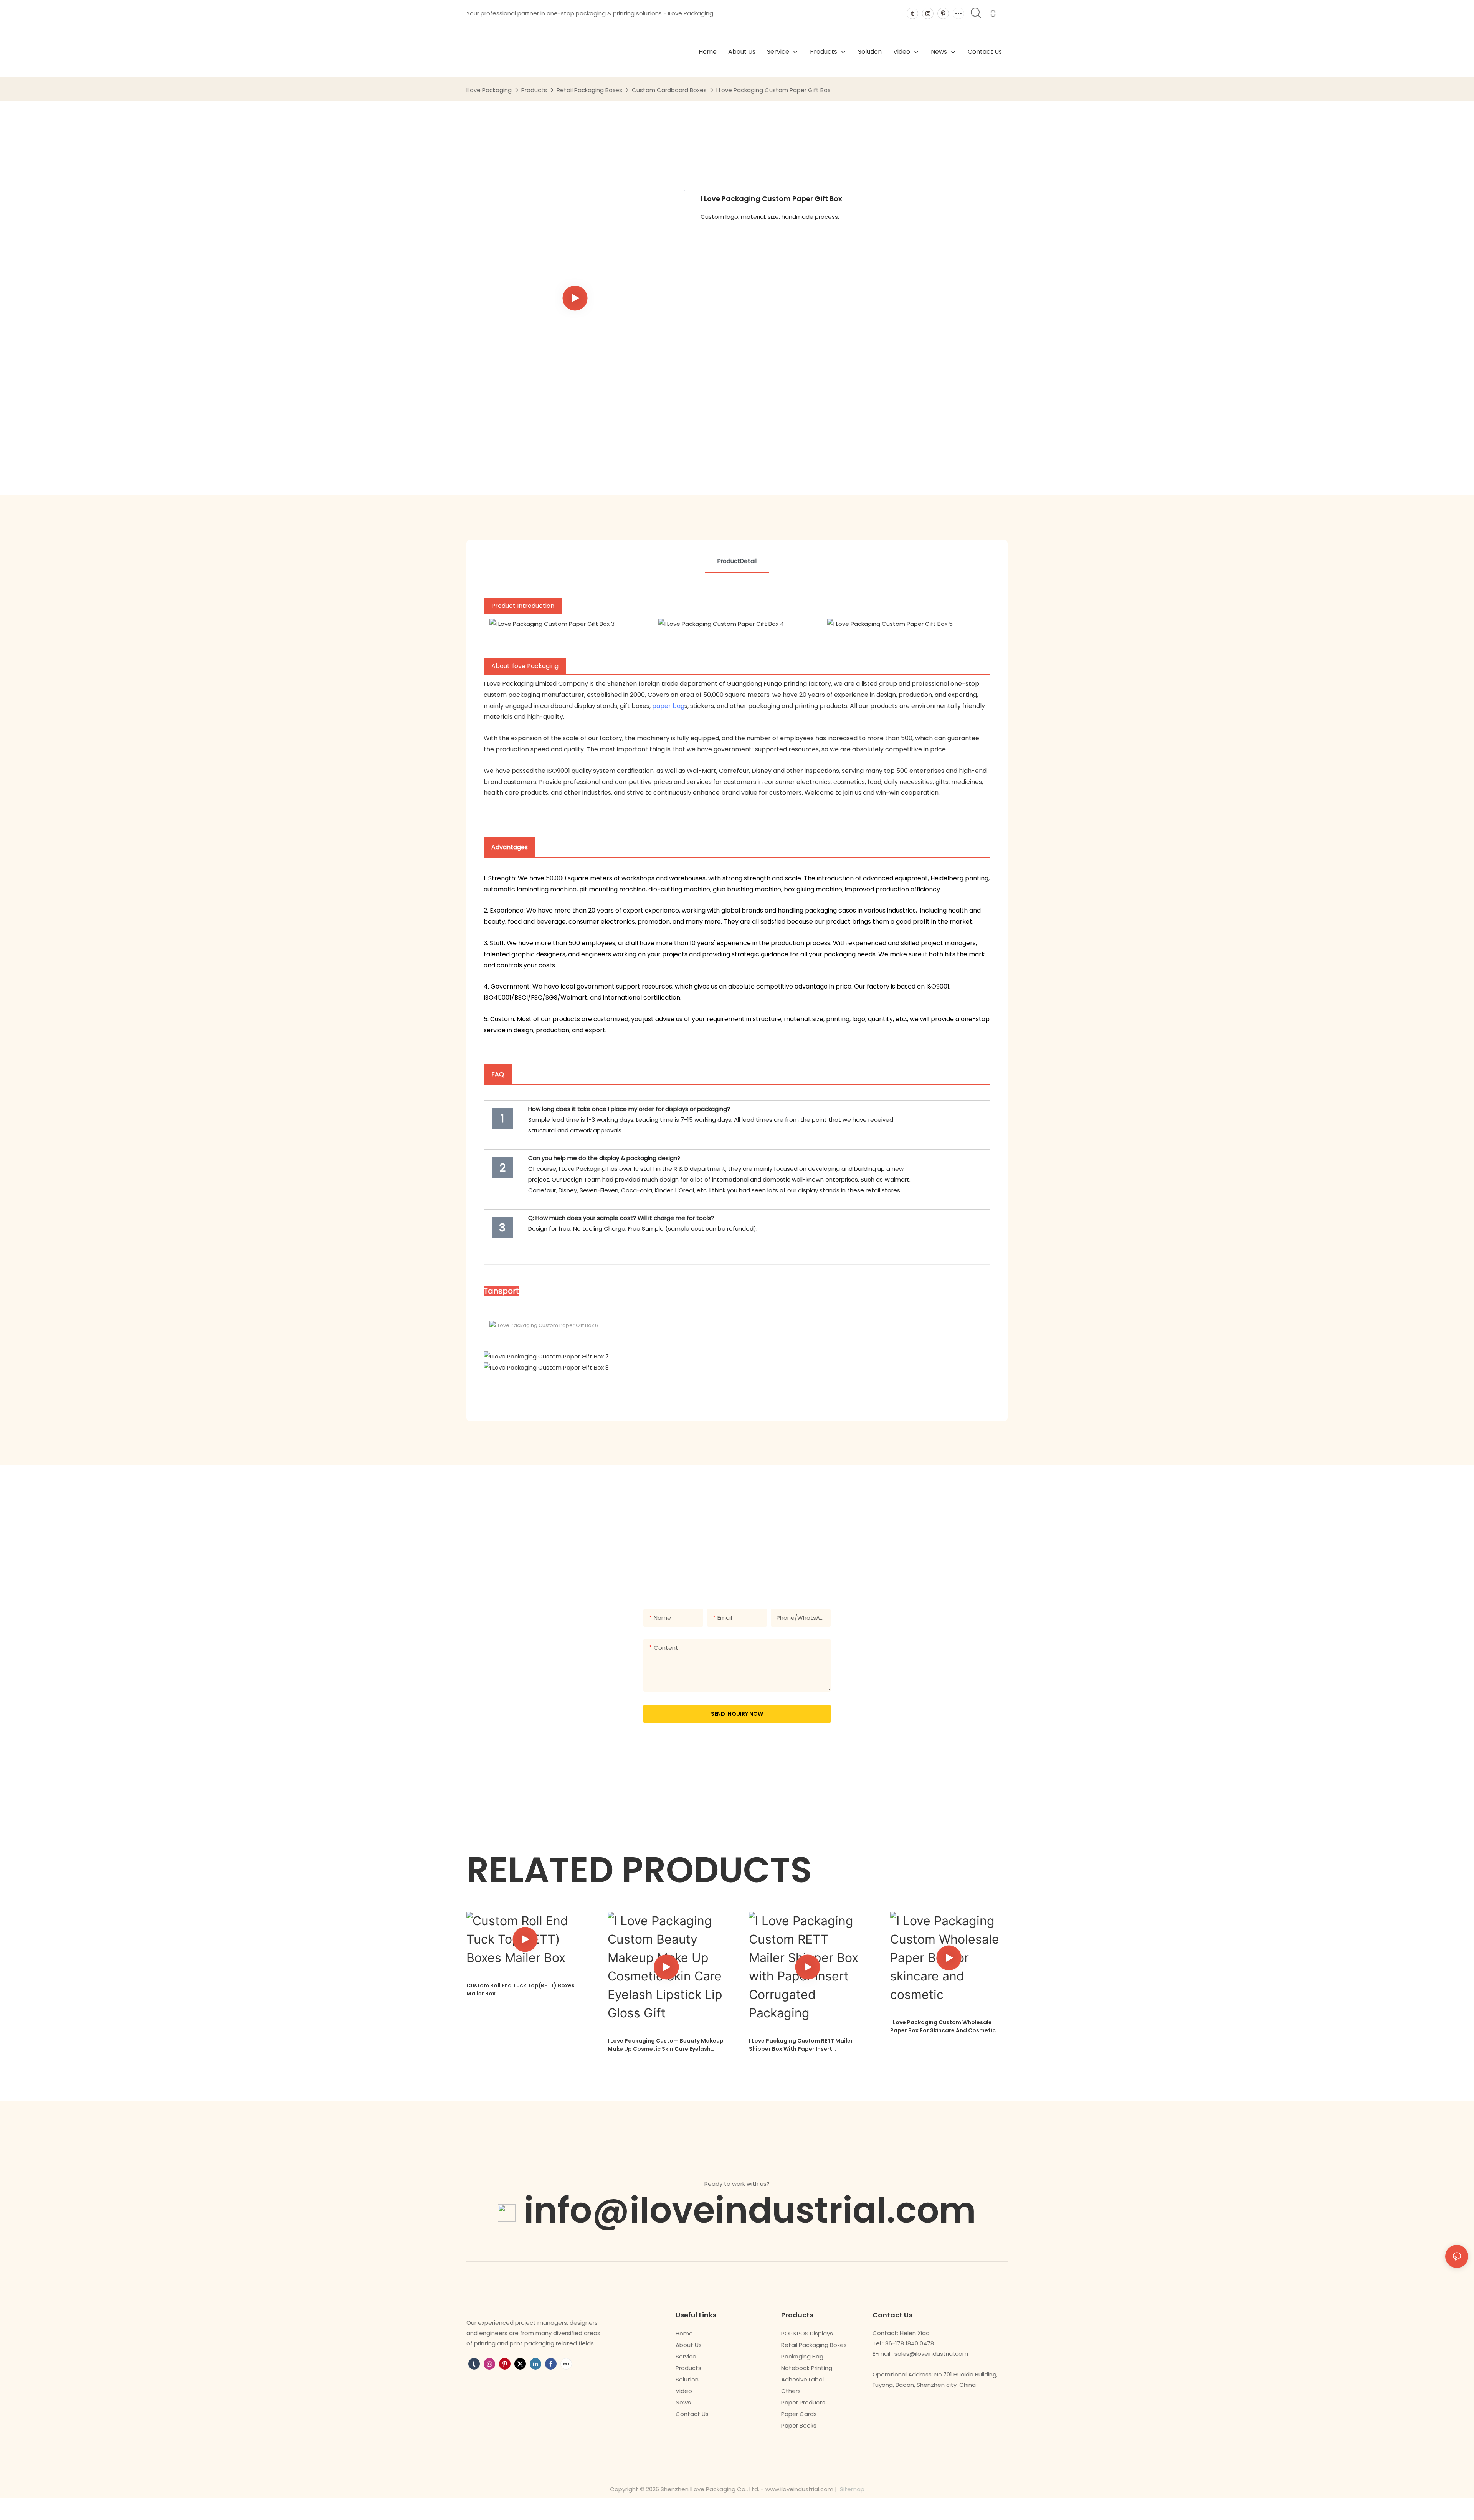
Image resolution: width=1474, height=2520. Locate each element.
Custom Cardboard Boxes (669, 90)
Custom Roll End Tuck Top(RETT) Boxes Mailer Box (521, 1989)
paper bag (668, 706)
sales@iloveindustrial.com (931, 2354)
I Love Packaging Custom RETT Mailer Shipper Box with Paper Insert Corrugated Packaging (801, 2045)
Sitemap (851, 2489)
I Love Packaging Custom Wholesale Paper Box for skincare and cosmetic (943, 2026)
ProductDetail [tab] (737, 561)
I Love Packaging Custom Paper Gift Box (773, 90)
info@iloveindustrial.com (750, 2210)
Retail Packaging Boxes (589, 90)
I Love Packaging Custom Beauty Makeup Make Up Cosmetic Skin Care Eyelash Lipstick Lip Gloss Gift (666, 2045)
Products (534, 90)
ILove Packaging (489, 90)
